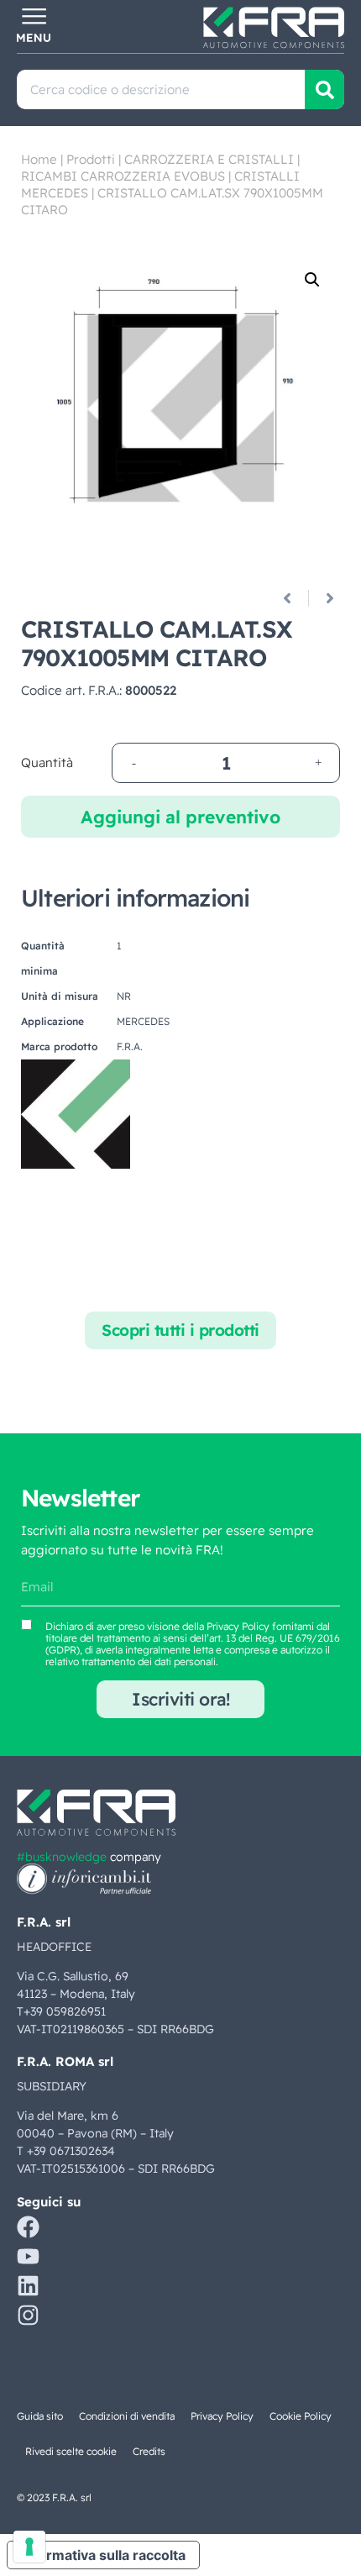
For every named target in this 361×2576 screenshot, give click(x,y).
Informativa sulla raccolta (103, 2555)
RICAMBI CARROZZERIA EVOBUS (123, 176)
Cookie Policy (301, 2416)
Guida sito (40, 2416)
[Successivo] (324, 598)
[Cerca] (324, 89)
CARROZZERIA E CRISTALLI (209, 159)
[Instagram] (28, 2315)
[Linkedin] (28, 2286)
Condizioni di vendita (127, 2416)
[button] (312, 280)
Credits (149, 2451)
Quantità (47, 762)
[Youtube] (28, 2256)
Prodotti (91, 159)
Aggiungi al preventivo (180, 817)
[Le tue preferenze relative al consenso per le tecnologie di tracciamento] (29, 2547)
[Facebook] (28, 2227)
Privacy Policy (238, 1626)
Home (39, 159)
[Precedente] (293, 598)
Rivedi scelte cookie (71, 2451)
